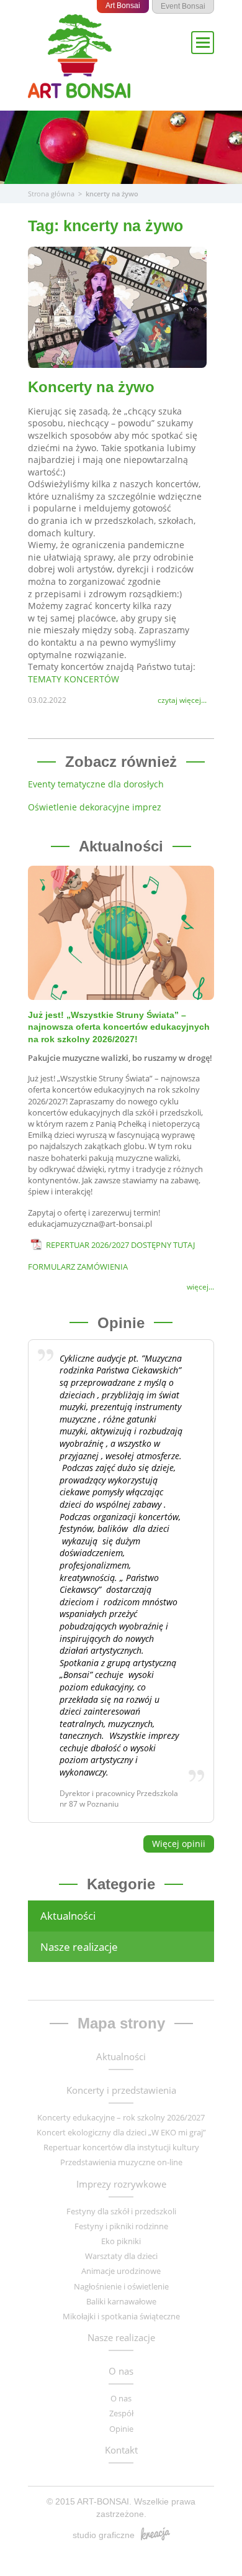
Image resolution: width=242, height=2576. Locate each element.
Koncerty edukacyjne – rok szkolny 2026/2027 (121, 2117)
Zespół (121, 2413)
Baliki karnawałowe (121, 2301)
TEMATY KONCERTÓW (74, 679)
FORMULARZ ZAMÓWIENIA (78, 1267)
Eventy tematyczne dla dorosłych (96, 784)
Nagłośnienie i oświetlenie (121, 2286)
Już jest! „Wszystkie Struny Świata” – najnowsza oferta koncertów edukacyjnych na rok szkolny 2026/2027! (119, 1027)
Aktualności (68, 1916)
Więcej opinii (179, 1844)
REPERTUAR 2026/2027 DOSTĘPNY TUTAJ (120, 1245)
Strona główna (51, 194)
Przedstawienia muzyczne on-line (121, 2162)
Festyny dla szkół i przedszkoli (121, 2211)
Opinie (121, 2429)
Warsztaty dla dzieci (121, 2256)
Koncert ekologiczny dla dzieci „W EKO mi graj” (121, 2132)
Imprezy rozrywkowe (121, 2184)
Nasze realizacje (79, 1947)
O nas (121, 2371)
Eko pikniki (121, 2241)
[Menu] (203, 43)
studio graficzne (104, 2535)
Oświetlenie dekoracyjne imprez (95, 807)
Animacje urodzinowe (121, 2271)
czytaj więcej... (182, 700)
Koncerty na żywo (91, 387)
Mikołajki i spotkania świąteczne (121, 2316)
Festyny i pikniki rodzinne (121, 2226)
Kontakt (121, 2450)
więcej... (200, 1287)
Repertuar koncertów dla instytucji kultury (121, 2147)
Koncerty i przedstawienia (121, 2090)
